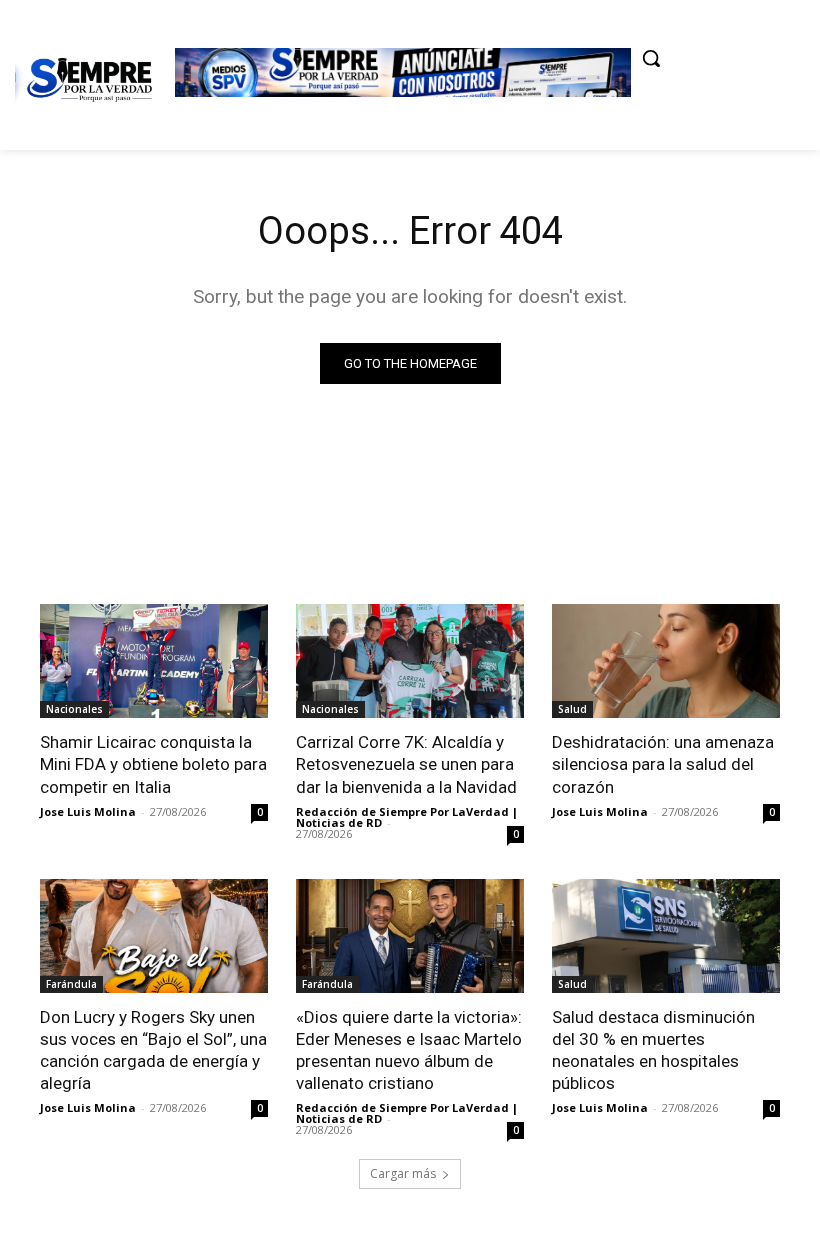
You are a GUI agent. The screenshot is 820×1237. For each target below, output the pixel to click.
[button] (651, 58)
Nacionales (74, 709)
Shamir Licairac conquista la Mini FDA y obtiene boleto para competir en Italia (153, 764)
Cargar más (403, 1173)
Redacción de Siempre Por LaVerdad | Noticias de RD (407, 817)
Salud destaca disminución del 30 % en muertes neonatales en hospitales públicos (653, 1050)
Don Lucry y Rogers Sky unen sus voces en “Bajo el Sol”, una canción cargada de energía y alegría (153, 1050)
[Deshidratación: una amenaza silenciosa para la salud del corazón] (666, 661)
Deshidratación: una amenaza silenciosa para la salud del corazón (663, 764)
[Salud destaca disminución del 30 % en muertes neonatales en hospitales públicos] (666, 936)
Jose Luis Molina (88, 811)
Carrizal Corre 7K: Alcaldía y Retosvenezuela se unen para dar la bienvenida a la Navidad (406, 764)
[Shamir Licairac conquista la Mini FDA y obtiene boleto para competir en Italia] (154, 661)
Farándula (71, 984)
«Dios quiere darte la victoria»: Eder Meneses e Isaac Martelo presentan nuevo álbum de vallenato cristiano (409, 1050)
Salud (572, 709)
